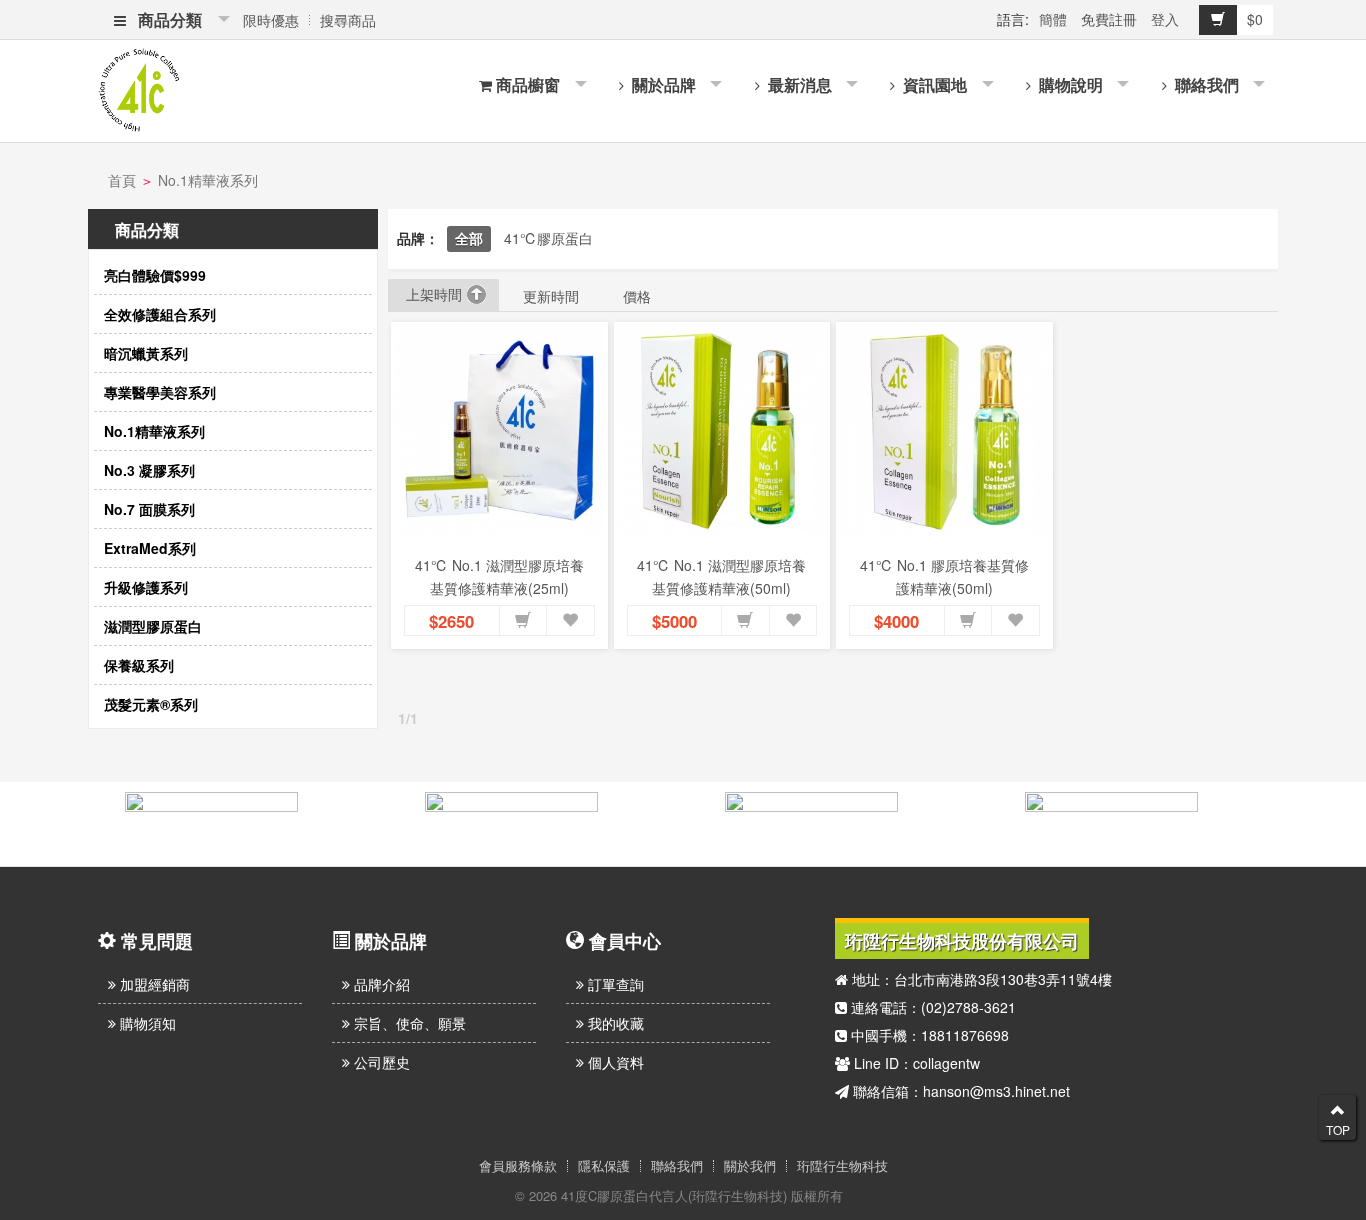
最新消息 (798, 84)
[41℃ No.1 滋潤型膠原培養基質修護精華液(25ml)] (499, 430)
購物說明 (1069, 84)
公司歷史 (380, 1062)
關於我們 (750, 1166)
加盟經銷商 (153, 984)
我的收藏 (614, 1023)
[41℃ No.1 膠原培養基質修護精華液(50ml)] (944, 430)
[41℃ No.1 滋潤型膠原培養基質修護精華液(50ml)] (722, 430)
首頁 (122, 180)
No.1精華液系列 (208, 180)
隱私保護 (604, 1166)
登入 (1165, 19)
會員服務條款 (518, 1166)
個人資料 (614, 1062)
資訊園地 (933, 84)
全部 (469, 238)
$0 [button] (1255, 19)
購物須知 (146, 1023)
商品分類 (166, 19)
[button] (523, 621)
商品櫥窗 (528, 84)
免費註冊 (1109, 19)
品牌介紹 (380, 984)
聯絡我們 (1205, 84)
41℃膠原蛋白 (548, 238)
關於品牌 (662, 84)
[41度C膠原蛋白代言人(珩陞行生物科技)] (139, 88)
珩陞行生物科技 (842, 1166)
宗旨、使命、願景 (408, 1023)
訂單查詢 (614, 984)
